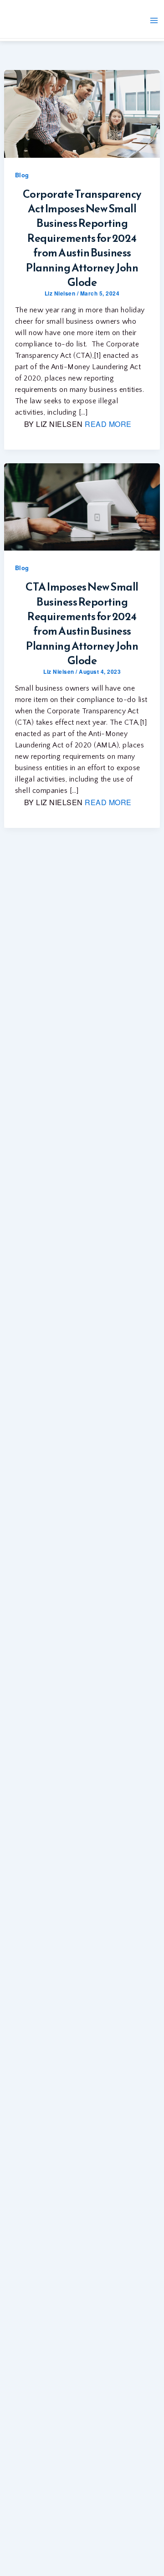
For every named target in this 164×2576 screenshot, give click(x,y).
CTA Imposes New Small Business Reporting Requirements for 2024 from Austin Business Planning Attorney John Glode (82, 624)
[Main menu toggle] (154, 20)
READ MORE (108, 424)
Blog (22, 175)
